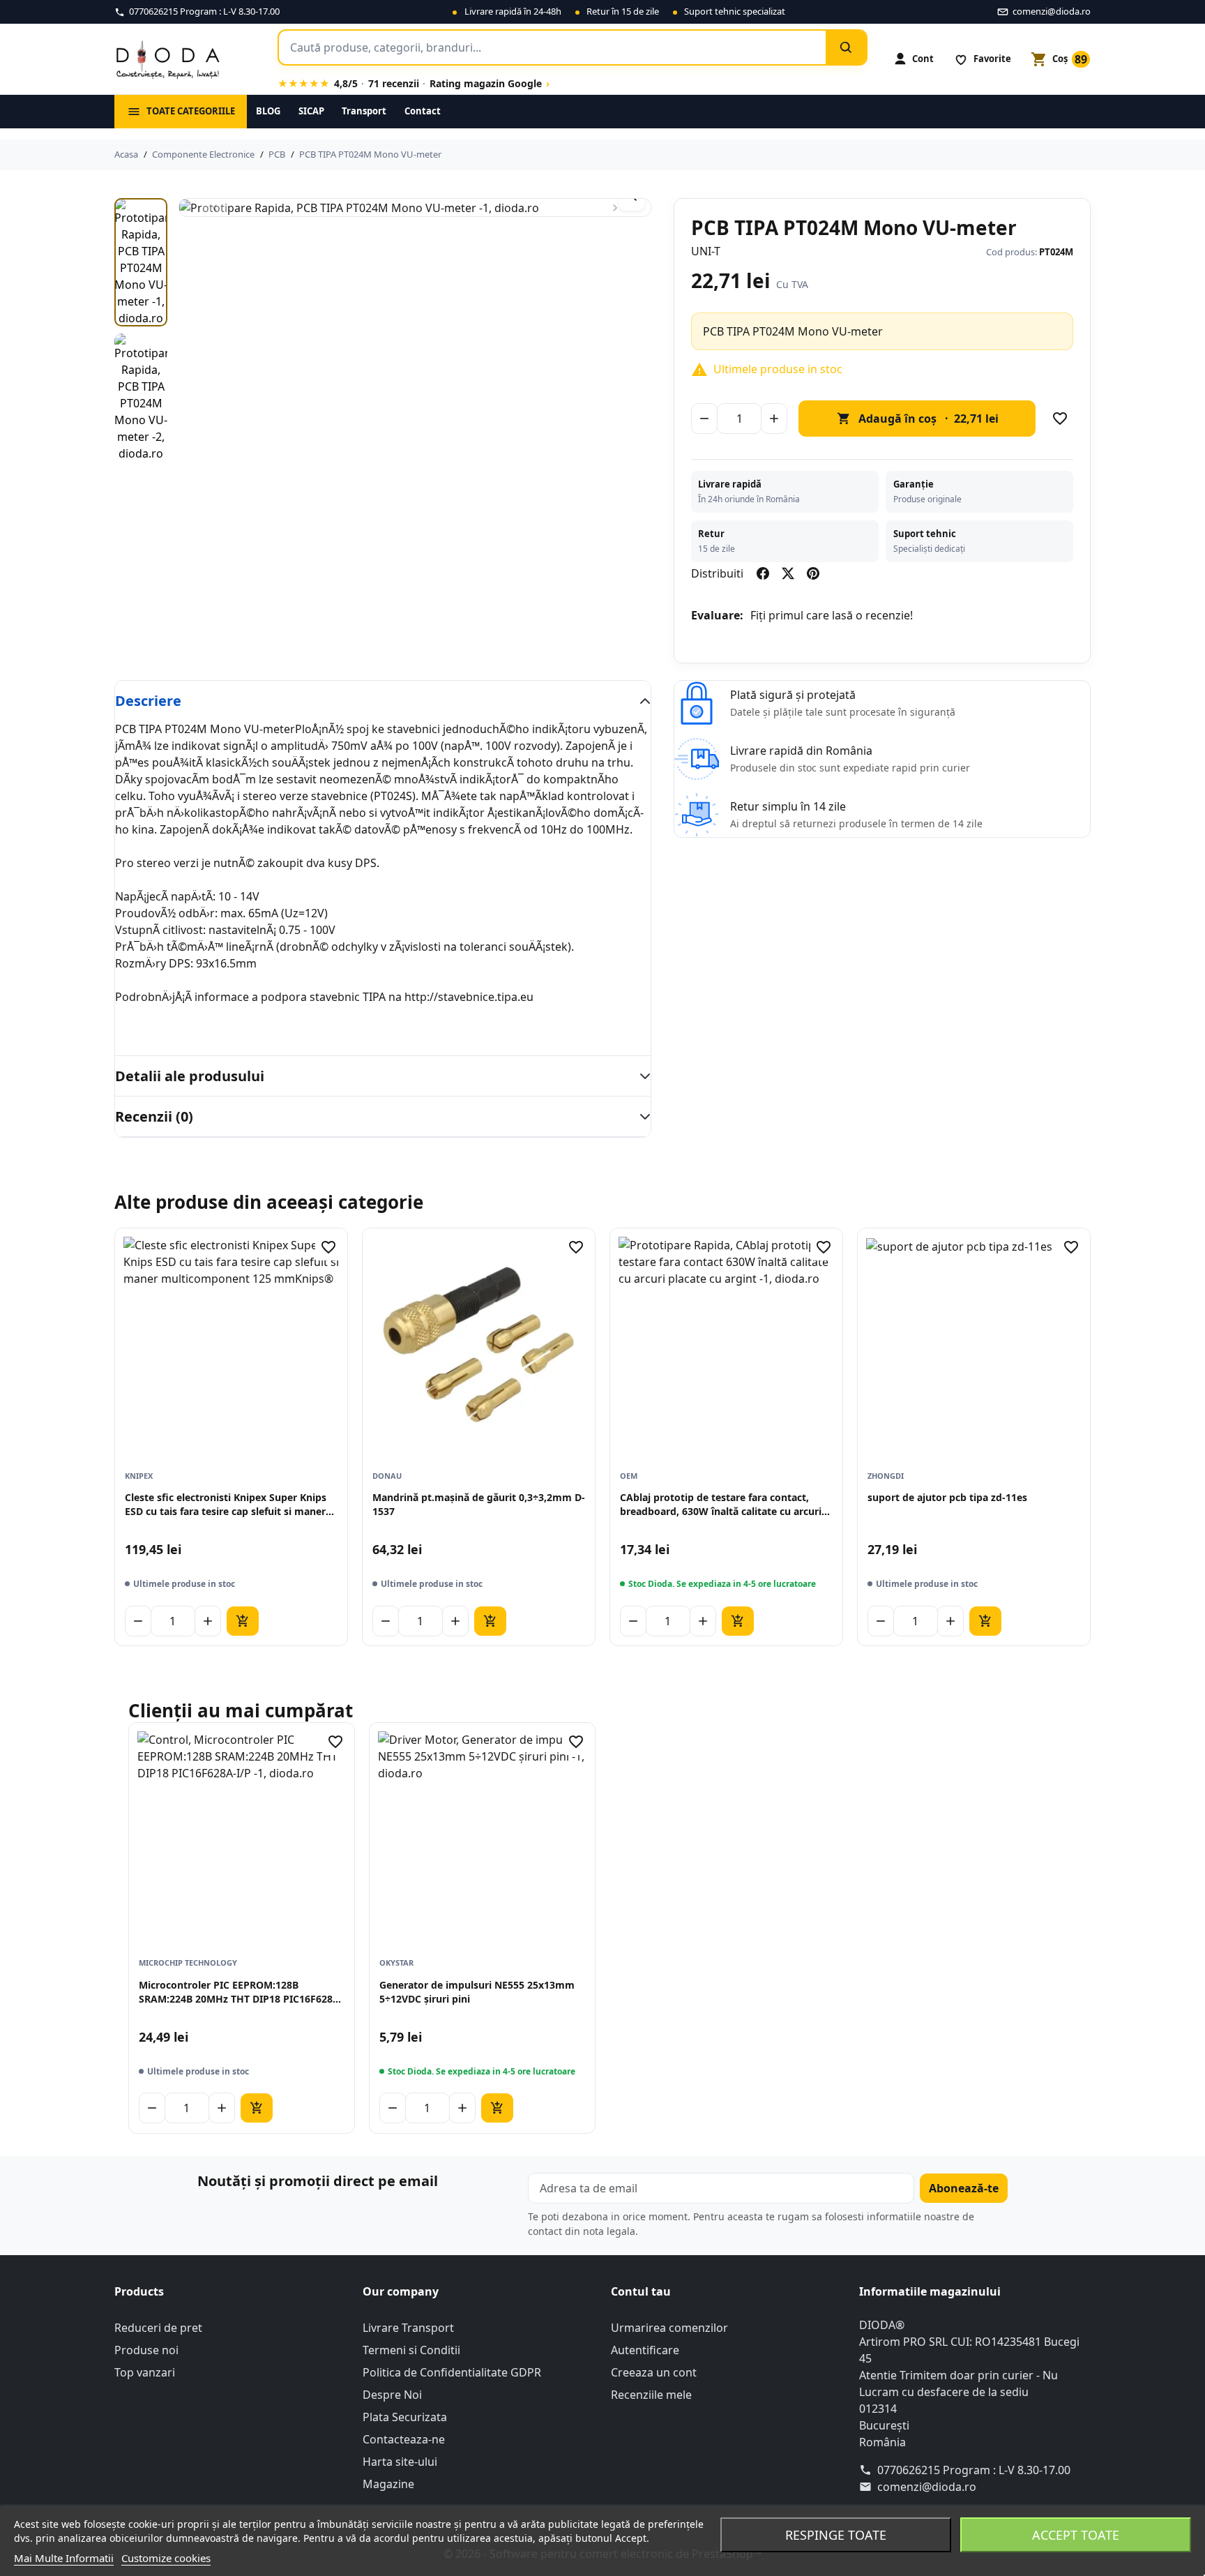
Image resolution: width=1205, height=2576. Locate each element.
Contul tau (641, 2291)
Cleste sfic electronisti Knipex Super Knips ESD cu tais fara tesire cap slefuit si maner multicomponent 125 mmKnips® (226, 1505)
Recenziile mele (651, 2395)
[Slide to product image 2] (141, 398)
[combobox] (552, 47)
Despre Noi (392, 2395)
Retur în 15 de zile (623, 11)
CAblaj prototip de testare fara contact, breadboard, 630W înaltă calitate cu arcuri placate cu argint (721, 1505)
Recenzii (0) (154, 1116)
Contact (423, 111)
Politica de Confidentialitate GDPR (452, 2372)
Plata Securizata (405, 2417)
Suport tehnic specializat (735, 11)
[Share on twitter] (788, 573)
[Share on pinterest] (813, 573)
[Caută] (846, 47)
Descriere (148, 701)
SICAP (311, 111)
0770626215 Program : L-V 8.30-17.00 (974, 2470)
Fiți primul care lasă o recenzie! (832, 615)
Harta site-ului (400, 2462)
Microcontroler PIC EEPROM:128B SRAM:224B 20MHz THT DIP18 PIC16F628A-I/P (241, 1993)
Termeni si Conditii (411, 2350)
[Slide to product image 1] (141, 262)
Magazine (388, 2484)
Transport (364, 111)
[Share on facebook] (763, 573)
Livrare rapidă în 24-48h (513, 11)
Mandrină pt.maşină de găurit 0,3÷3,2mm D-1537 (479, 1504)
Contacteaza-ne (404, 2439)
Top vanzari (145, 2372)
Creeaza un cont (654, 2372)
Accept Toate (1076, 2535)
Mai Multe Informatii (64, 2558)
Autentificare (645, 2350)
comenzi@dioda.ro (927, 2487)
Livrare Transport (408, 2328)
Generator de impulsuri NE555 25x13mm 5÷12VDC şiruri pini (477, 1992)
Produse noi (146, 2350)
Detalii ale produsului (190, 1076)
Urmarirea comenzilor (669, 2328)
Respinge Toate (836, 2535)
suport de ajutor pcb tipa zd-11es (947, 1497)
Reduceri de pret (158, 2328)
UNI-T (706, 251)
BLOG (268, 111)
